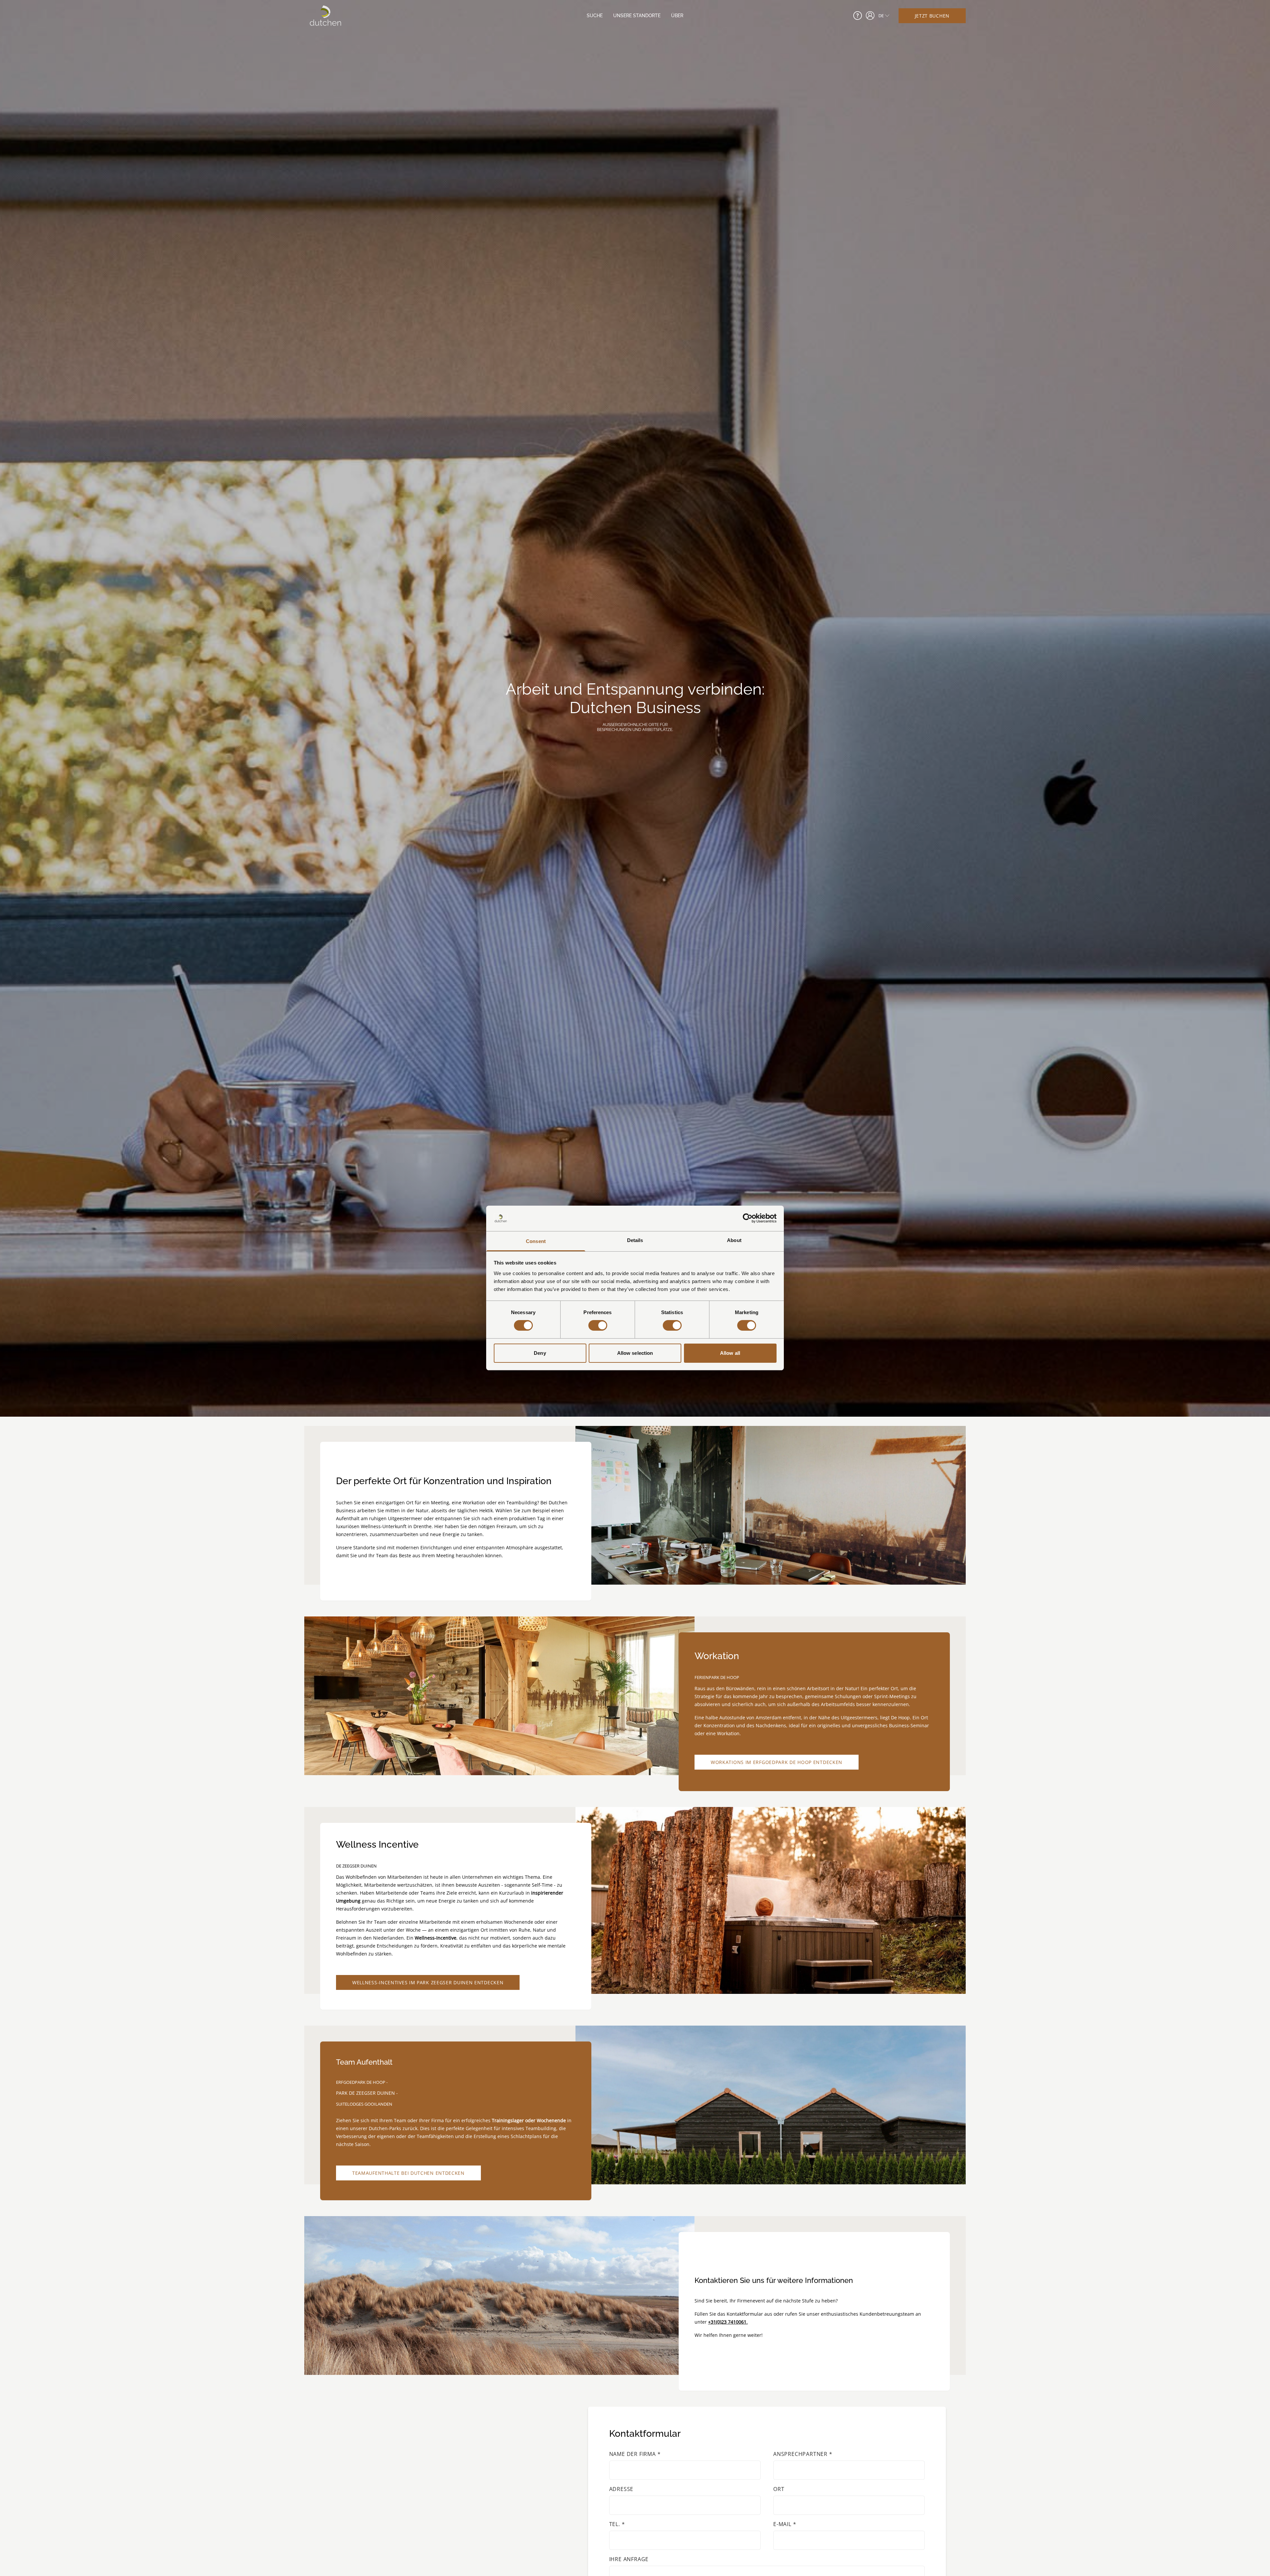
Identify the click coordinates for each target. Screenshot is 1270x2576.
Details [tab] (635, 1240)
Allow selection (635, 1353)
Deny (540, 1353)
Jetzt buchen (932, 16)
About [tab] (734, 1240)
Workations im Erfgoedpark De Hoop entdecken (777, 1762)
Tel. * (617, 2524)
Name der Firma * (635, 2454)
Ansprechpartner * (803, 2454)
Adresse (621, 2489)
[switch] (598, 1325)
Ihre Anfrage (629, 2559)
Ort (779, 2489)
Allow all (730, 1353)
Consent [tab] (536, 1241)
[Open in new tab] (870, 16)
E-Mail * (785, 2524)
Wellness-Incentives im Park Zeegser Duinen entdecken (428, 1982)
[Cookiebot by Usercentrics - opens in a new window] (748, 1218)
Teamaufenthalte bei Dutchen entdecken (408, 2173)
